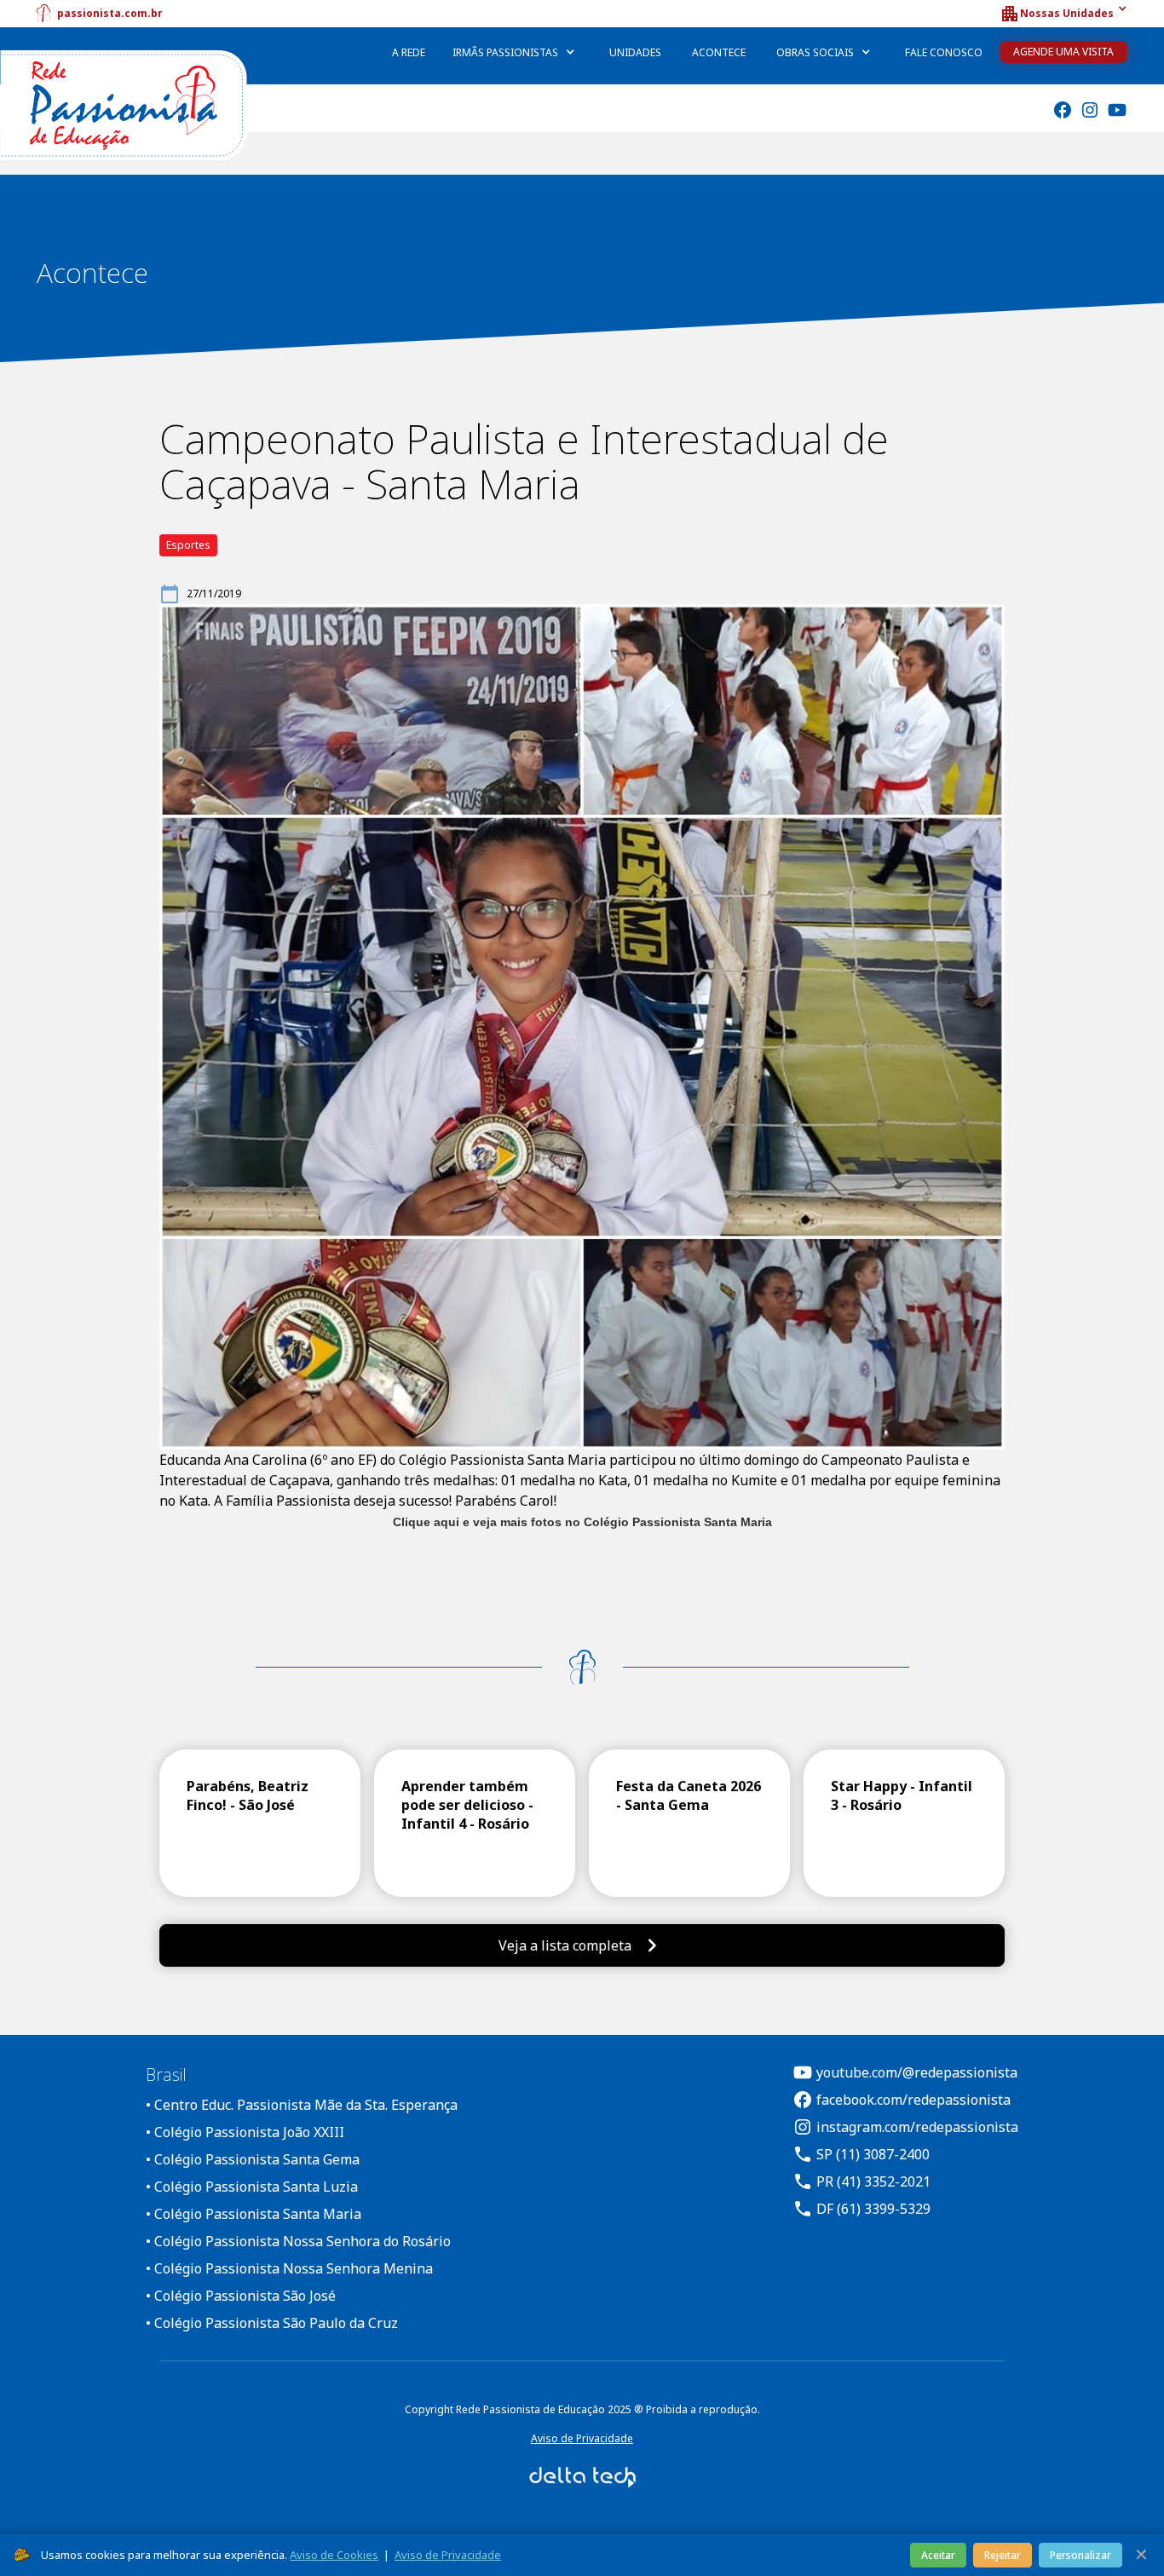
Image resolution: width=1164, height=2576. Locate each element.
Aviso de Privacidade (582, 2438)
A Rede (409, 52)
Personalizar (1080, 2555)
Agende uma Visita (1063, 52)
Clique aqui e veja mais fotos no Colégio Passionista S (552, 1522)
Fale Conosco (944, 52)
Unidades (635, 52)
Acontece (719, 52)
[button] (1063, 14)
